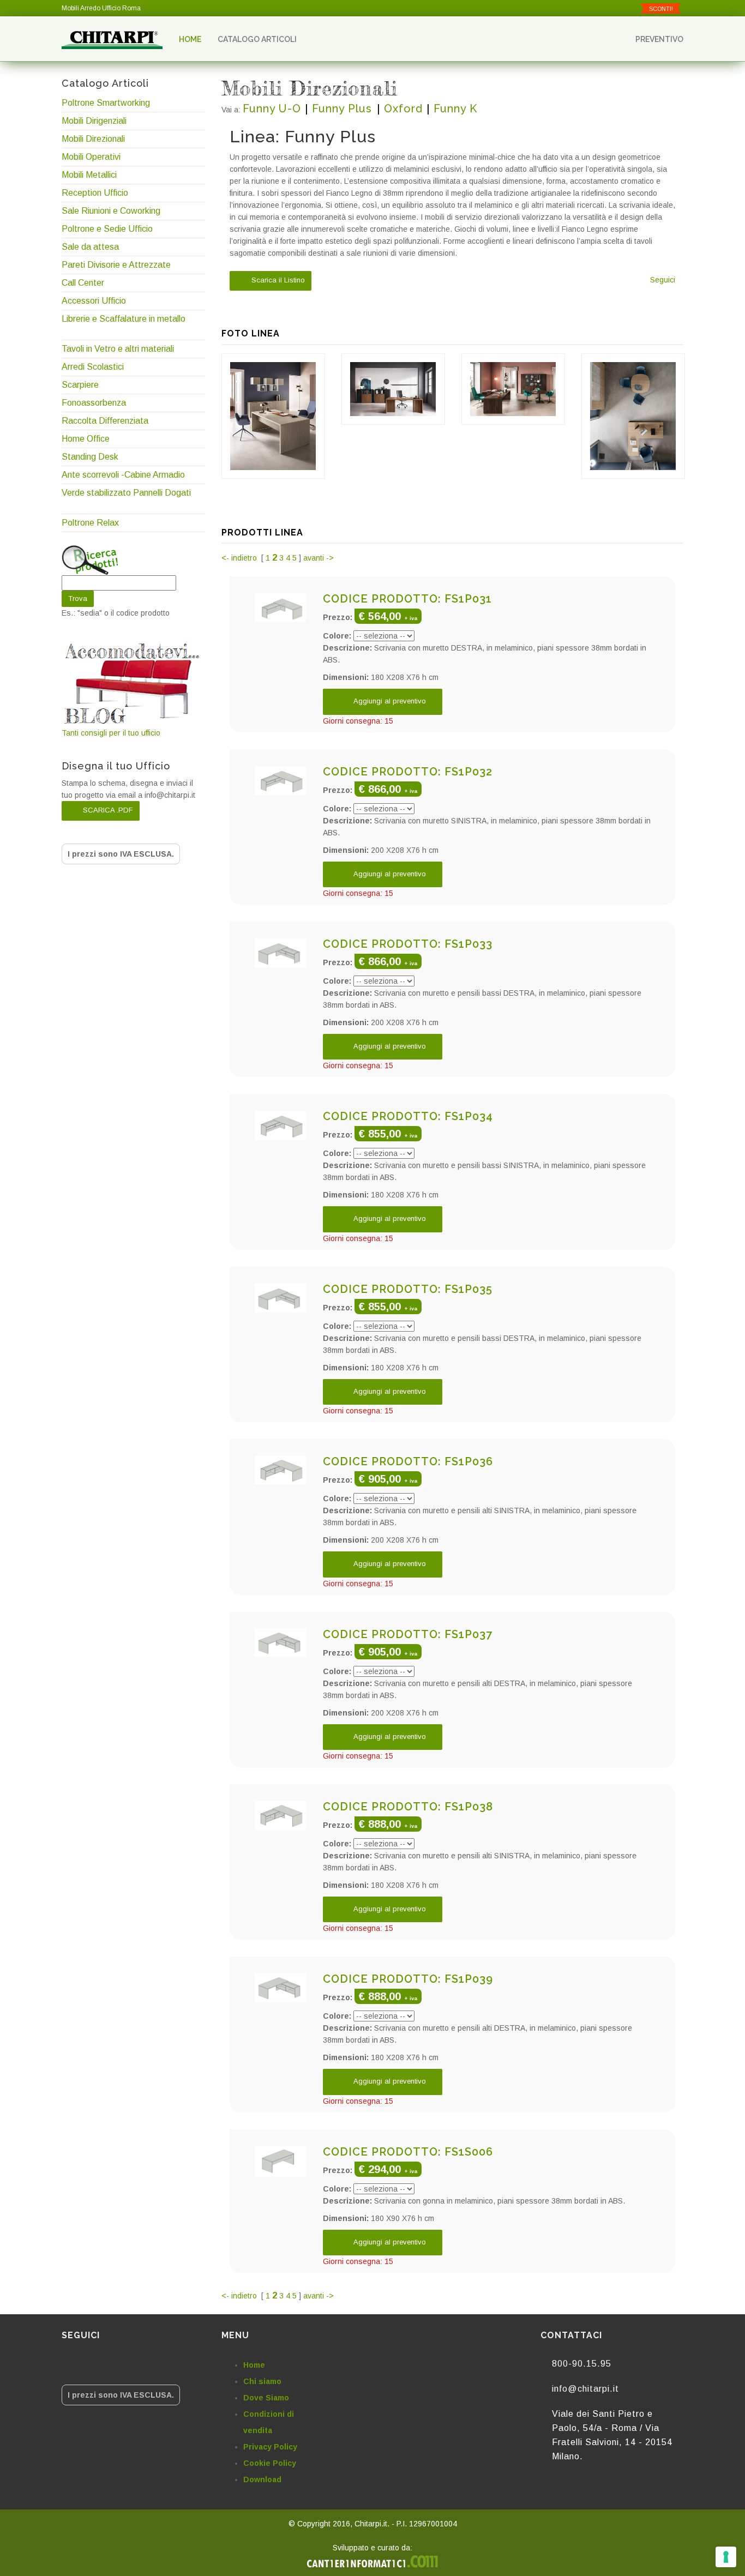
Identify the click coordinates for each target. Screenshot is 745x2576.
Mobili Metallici (89, 175)
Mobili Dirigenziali (94, 121)
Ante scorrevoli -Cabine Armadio (123, 475)
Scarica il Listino (277, 281)
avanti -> (319, 558)
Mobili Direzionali (93, 139)
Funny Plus (344, 109)
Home (190, 39)
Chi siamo (262, 2381)
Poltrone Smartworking (106, 103)
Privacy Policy (270, 2447)
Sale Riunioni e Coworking (111, 211)
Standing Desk (90, 457)
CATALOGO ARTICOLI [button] (258, 39)
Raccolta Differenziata (105, 421)
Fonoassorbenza (94, 403)
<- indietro (240, 558)
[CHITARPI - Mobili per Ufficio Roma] (112, 39)
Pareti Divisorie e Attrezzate (116, 265)
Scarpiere (81, 385)
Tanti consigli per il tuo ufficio (111, 733)
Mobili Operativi (91, 157)
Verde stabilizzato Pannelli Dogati (126, 493)
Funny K (455, 109)
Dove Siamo (266, 2398)
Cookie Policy (270, 2463)
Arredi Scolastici (93, 367)
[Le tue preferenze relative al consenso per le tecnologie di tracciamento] (726, 2557)
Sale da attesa (90, 247)
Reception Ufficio (95, 193)
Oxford (403, 109)
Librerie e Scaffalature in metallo (124, 319)
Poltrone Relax (90, 523)
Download (262, 2479)
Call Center (83, 283)
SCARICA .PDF (107, 810)
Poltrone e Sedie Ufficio (107, 229)
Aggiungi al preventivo (389, 701)
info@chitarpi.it (585, 2389)
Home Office (86, 439)
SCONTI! (661, 9)
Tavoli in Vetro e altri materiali (118, 349)
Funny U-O (272, 109)
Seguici (663, 280)
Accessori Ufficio (94, 301)
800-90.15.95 (582, 2364)
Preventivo (659, 39)
